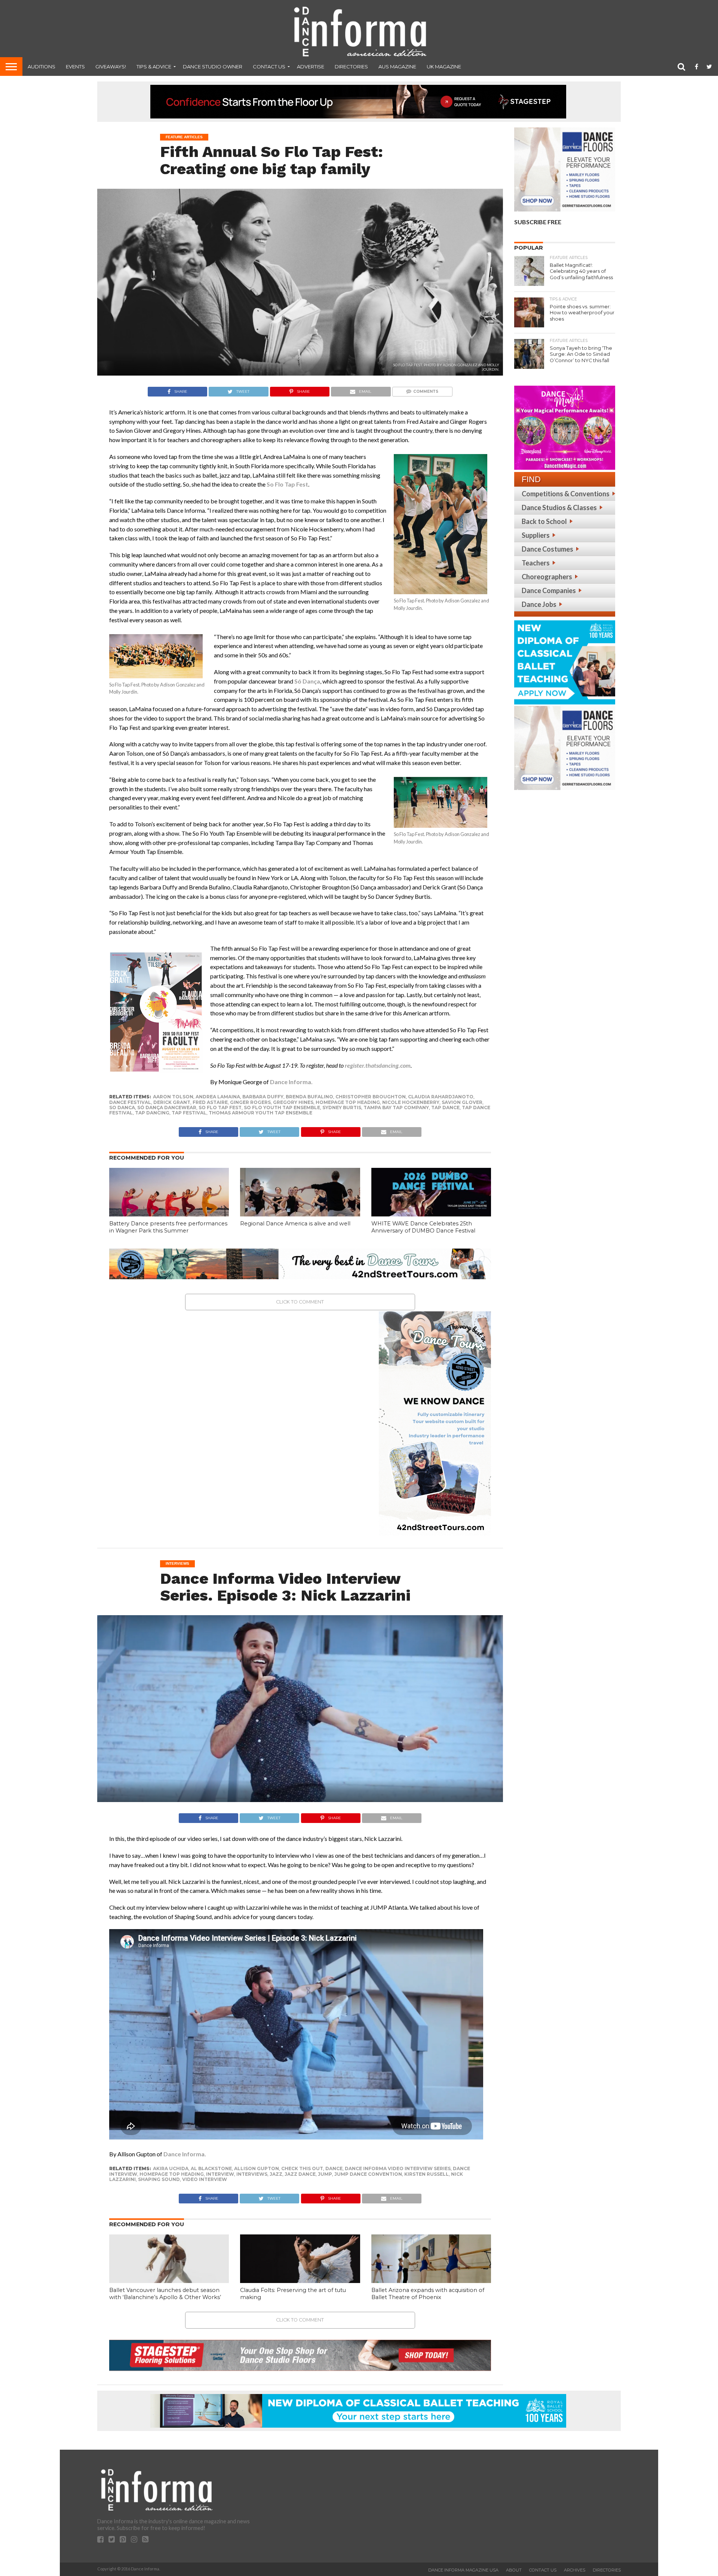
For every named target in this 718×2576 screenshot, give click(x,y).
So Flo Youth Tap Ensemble (282, 1107)
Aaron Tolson (173, 1097)
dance (334, 2168)
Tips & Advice (154, 67)
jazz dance (300, 2174)
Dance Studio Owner (213, 67)
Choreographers (547, 577)
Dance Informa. (185, 2154)
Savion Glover (462, 1102)
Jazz (276, 2174)
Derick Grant (172, 1102)
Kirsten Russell (426, 2174)
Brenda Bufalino (309, 1097)
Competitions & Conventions (566, 494)
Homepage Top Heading (348, 1102)
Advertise (311, 67)
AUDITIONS (42, 67)
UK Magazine (444, 67)
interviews (252, 2174)
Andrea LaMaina (218, 1097)
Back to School (544, 521)
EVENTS (75, 67)
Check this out (302, 2168)
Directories (351, 67)
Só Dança (307, 681)
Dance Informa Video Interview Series (398, 2168)
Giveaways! (111, 67)
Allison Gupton (257, 2168)
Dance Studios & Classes (559, 508)
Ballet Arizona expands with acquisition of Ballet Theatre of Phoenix (428, 2294)
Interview (220, 2174)
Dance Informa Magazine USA (463, 2570)
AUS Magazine (397, 67)
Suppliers (536, 535)
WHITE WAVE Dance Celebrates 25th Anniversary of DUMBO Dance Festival (423, 1227)
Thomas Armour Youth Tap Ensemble (260, 1113)
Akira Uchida (171, 2168)
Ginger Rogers (250, 1102)
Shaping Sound (159, 2179)
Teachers (536, 563)
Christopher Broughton (371, 1097)
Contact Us (269, 67)
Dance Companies (549, 590)
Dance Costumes (547, 549)
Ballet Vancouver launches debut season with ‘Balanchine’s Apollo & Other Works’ (165, 2294)
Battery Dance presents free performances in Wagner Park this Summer (168, 1227)
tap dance (445, 1107)
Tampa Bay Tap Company (396, 1107)
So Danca (122, 1107)
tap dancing (152, 1113)
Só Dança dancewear (167, 1107)
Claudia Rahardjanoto (441, 1097)
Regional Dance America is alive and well (295, 1224)
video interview (205, 2179)
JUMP (325, 2174)
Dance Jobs (539, 604)
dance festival (130, 1102)
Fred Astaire (210, 1102)
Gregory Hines (293, 1102)
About (514, 2570)
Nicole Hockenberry (411, 1102)
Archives (575, 2570)
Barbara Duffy (263, 1097)
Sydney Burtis (342, 1107)
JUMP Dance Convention (368, 2174)
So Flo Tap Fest (220, 1107)
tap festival (189, 1113)
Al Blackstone (211, 2168)
